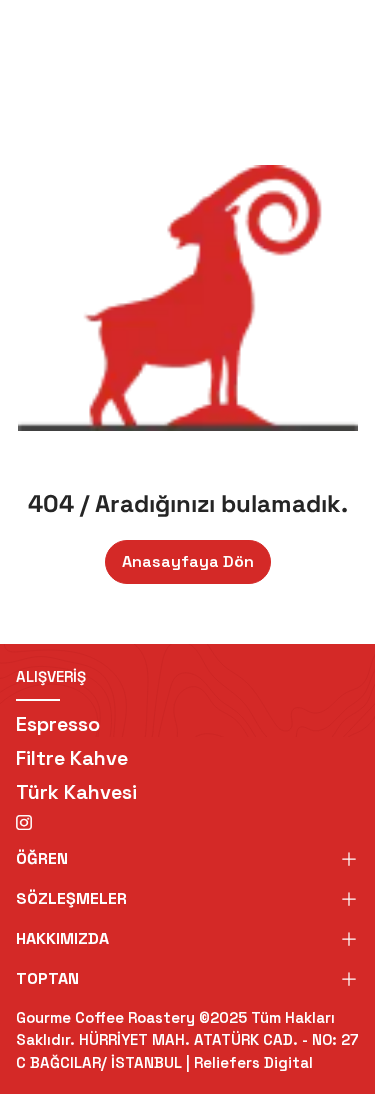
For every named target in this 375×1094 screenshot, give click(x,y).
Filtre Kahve (72, 758)
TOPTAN (47, 978)
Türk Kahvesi (76, 792)
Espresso (58, 724)
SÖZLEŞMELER (71, 898)
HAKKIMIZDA (62, 938)
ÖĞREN (42, 858)
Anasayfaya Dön (188, 561)
